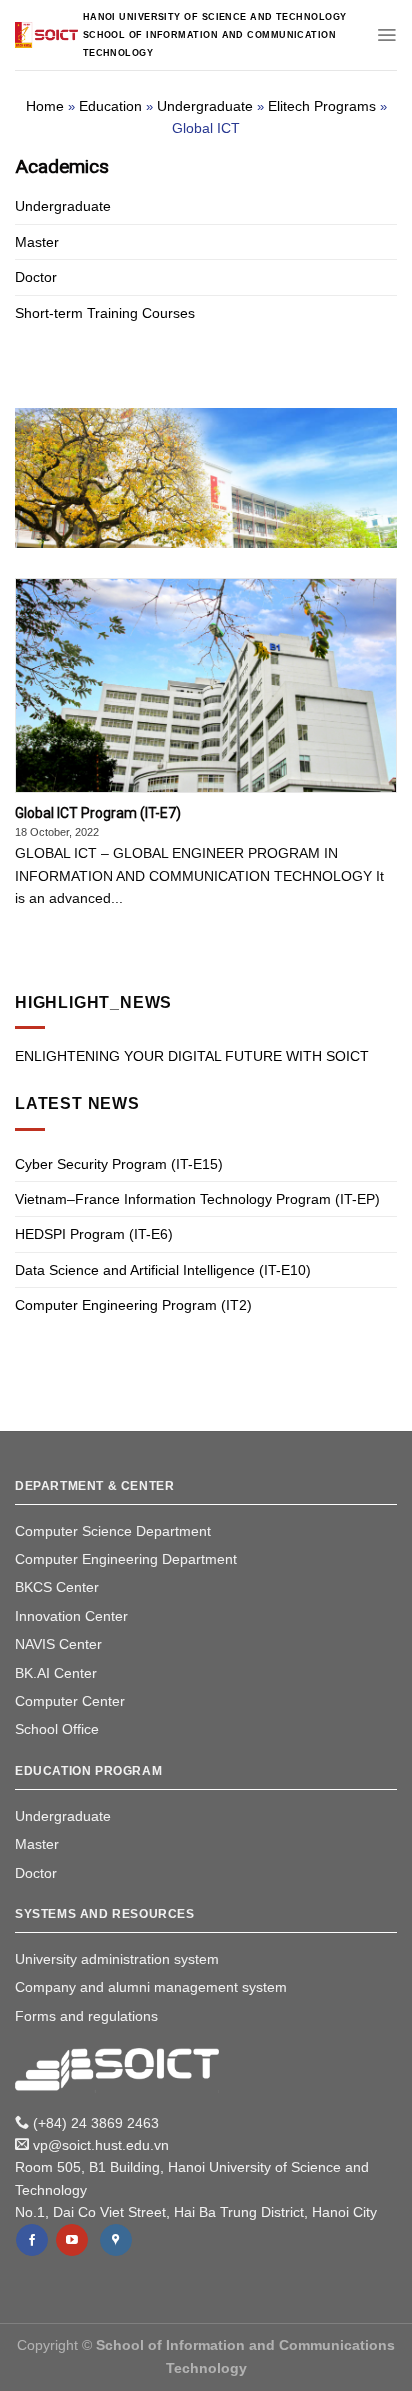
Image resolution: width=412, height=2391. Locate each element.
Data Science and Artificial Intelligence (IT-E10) (163, 1270)
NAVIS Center (58, 1644)
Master (37, 242)
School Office (57, 1729)
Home (45, 106)
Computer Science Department (113, 1531)
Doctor (36, 277)
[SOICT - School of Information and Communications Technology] (46, 34)
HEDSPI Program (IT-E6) (94, 1234)
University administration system (117, 1959)
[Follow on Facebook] (32, 2240)
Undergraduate (205, 106)
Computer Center (70, 1701)
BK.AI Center (56, 1673)
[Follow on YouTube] (72, 2240)
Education (110, 106)
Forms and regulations (86, 2016)
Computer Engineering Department (126, 1559)
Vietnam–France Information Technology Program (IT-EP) (197, 1199)
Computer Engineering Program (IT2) (133, 1305)
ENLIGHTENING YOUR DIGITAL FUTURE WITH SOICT (192, 1056)
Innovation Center (71, 1616)
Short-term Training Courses (105, 313)
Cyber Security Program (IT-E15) (119, 1164)
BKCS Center (57, 1587)
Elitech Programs (322, 106)
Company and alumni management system (151, 1987)
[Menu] (386, 35)
